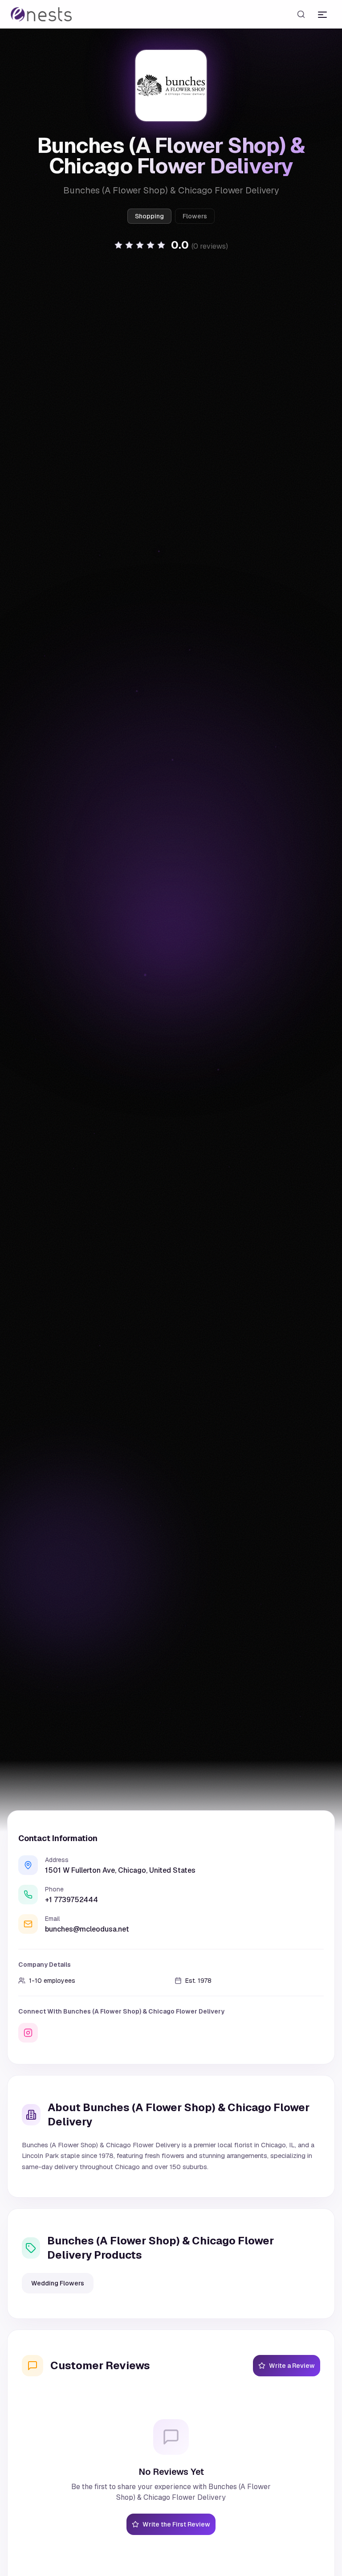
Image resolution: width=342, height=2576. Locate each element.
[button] (171, 245)
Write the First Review (176, 2524)
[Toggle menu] (322, 14)
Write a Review (292, 2366)
